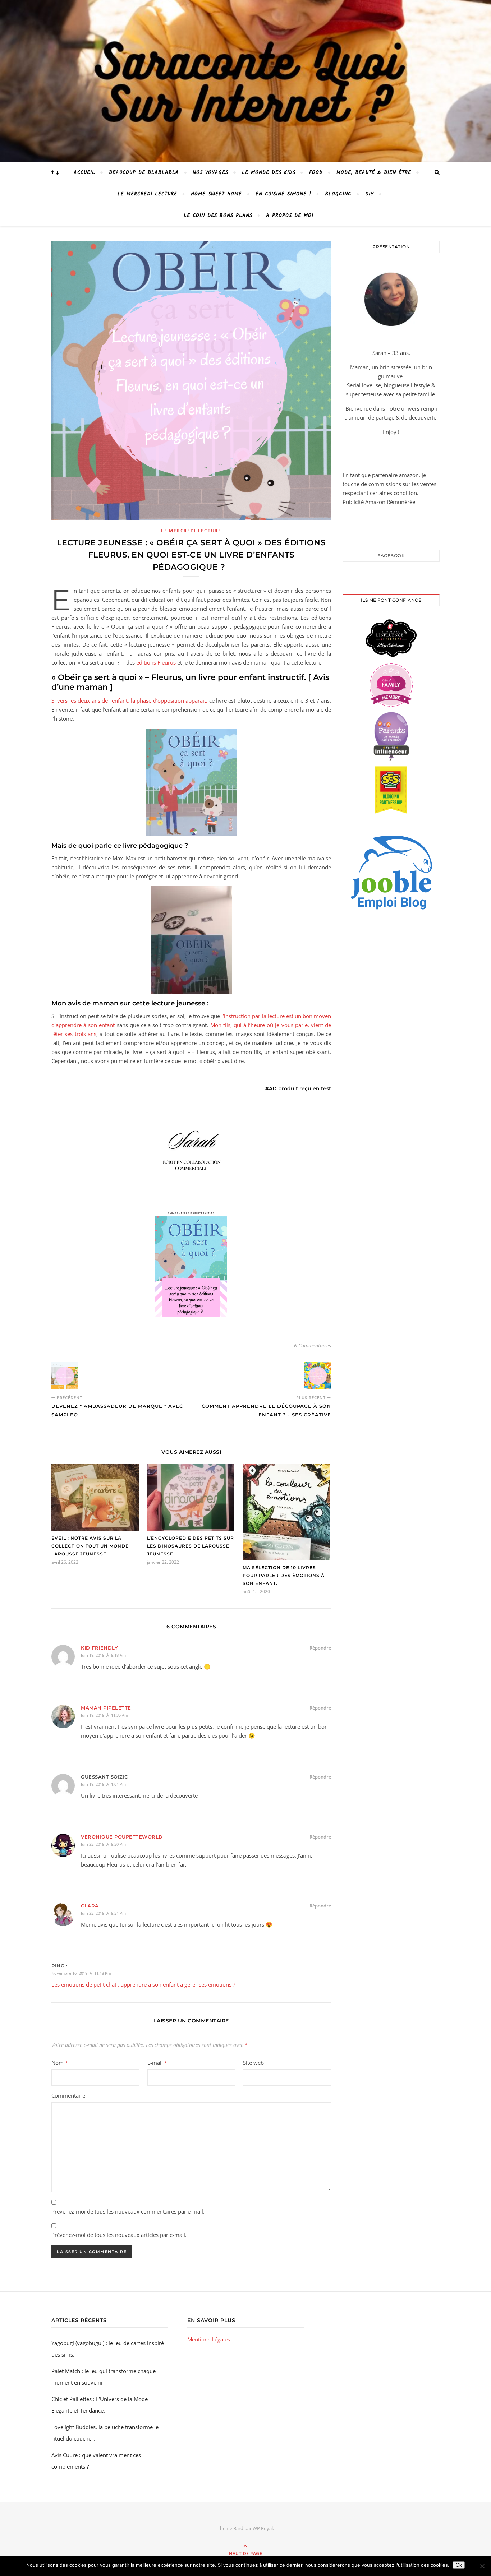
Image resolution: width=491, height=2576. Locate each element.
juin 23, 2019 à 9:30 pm (103, 1844)
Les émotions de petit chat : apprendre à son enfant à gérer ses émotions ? (143, 1984)
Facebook (391, 556)
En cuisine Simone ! (283, 194)
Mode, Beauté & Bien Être (374, 172)
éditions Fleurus (156, 662)
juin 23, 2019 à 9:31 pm (103, 1913)
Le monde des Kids (269, 172)
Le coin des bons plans (218, 216)
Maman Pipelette (106, 1708)
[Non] (482, 2566)
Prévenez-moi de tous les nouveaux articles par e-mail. (119, 2235)
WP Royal (263, 2528)
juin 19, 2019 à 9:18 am (103, 1655)
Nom (60, 2063)
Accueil (84, 172)
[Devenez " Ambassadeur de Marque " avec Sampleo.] (65, 1376)
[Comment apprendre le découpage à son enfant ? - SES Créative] (318, 1376)
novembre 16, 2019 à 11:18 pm (81, 1973)
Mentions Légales (209, 2339)
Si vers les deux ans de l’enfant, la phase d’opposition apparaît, (129, 700)
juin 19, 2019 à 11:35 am (104, 1715)
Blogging (338, 194)
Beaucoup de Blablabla (144, 172)
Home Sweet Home (216, 194)
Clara (90, 1906)
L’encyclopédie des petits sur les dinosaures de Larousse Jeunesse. (191, 1546)
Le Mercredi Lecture (147, 194)
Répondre (320, 1648)
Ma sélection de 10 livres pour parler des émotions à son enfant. (284, 1575)
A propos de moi (290, 216)
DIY (370, 194)
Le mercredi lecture (191, 531)
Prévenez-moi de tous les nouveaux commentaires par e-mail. (128, 2211)
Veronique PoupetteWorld (122, 1837)
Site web (253, 2063)
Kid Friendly (99, 1648)
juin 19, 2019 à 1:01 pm (103, 1784)
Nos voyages (210, 172)
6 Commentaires (313, 1345)
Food (316, 172)
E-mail (157, 2063)
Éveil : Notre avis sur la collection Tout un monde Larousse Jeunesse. (90, 1546)
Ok (459, 2565)
